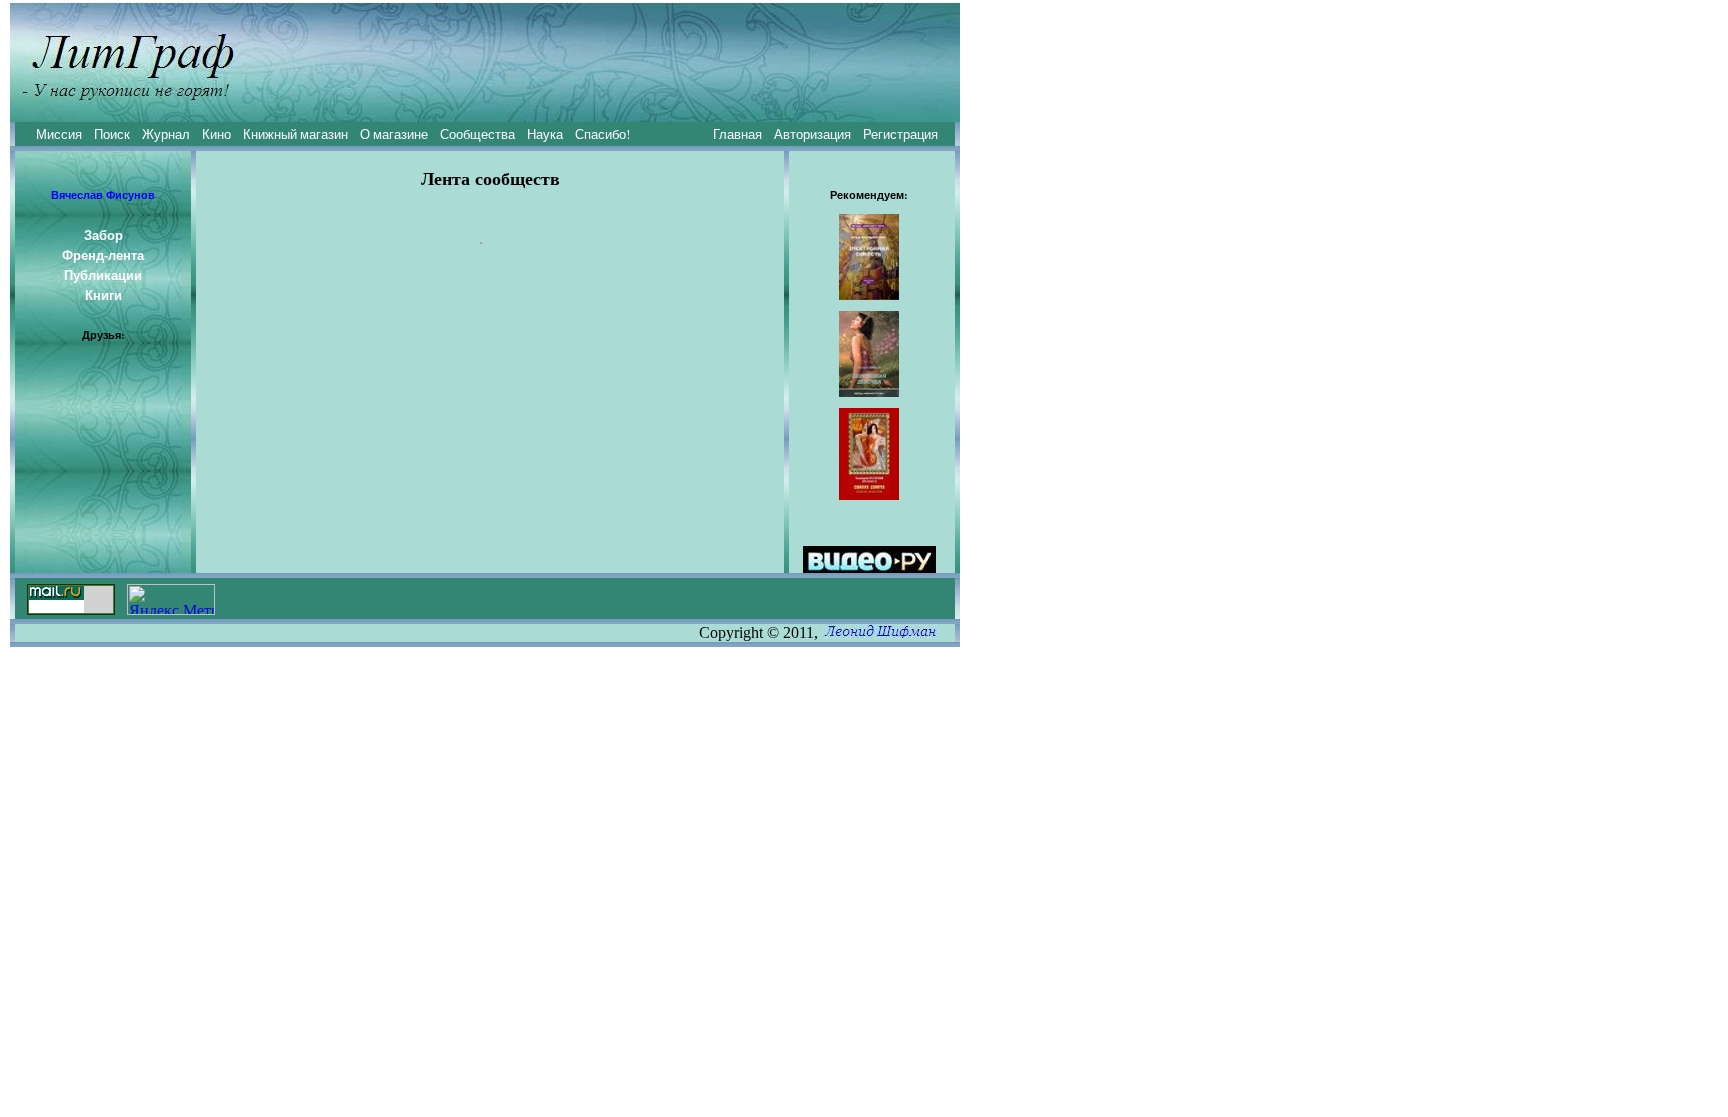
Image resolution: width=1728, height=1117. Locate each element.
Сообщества (477, 134)
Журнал (166, 134)
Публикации (103, 275)
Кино (216, 134)
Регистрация (900, 134)
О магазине (394, 134)
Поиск (112, 134)
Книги (103, 295)
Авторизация (812, 134)
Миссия (59, 134)
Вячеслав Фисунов (103, 195)
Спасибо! (602, 134)
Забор (103, 235)
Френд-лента (103, 255)
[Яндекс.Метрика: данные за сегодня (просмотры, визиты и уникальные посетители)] (171, 599)
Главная (737, 134)
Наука (545, 134)
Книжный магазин (295, 134)
